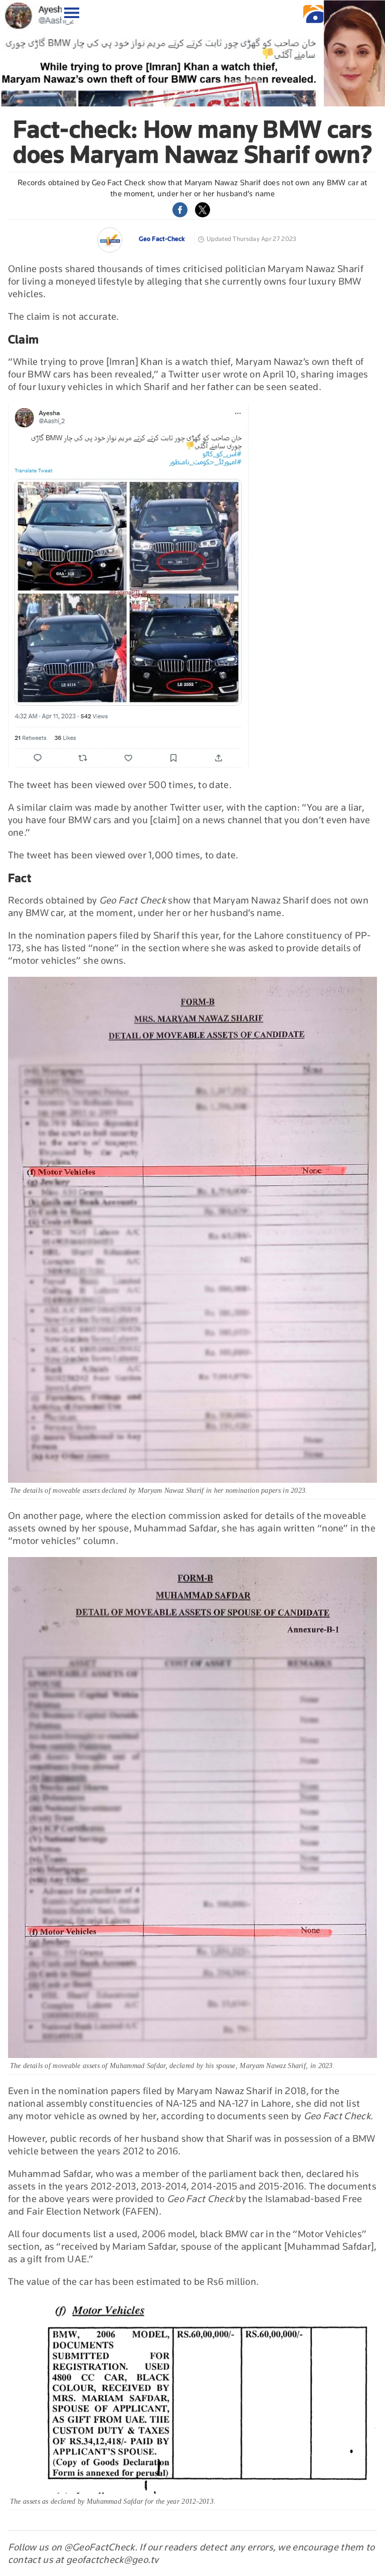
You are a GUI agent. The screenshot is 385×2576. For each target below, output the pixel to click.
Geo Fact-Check (162, 239)
